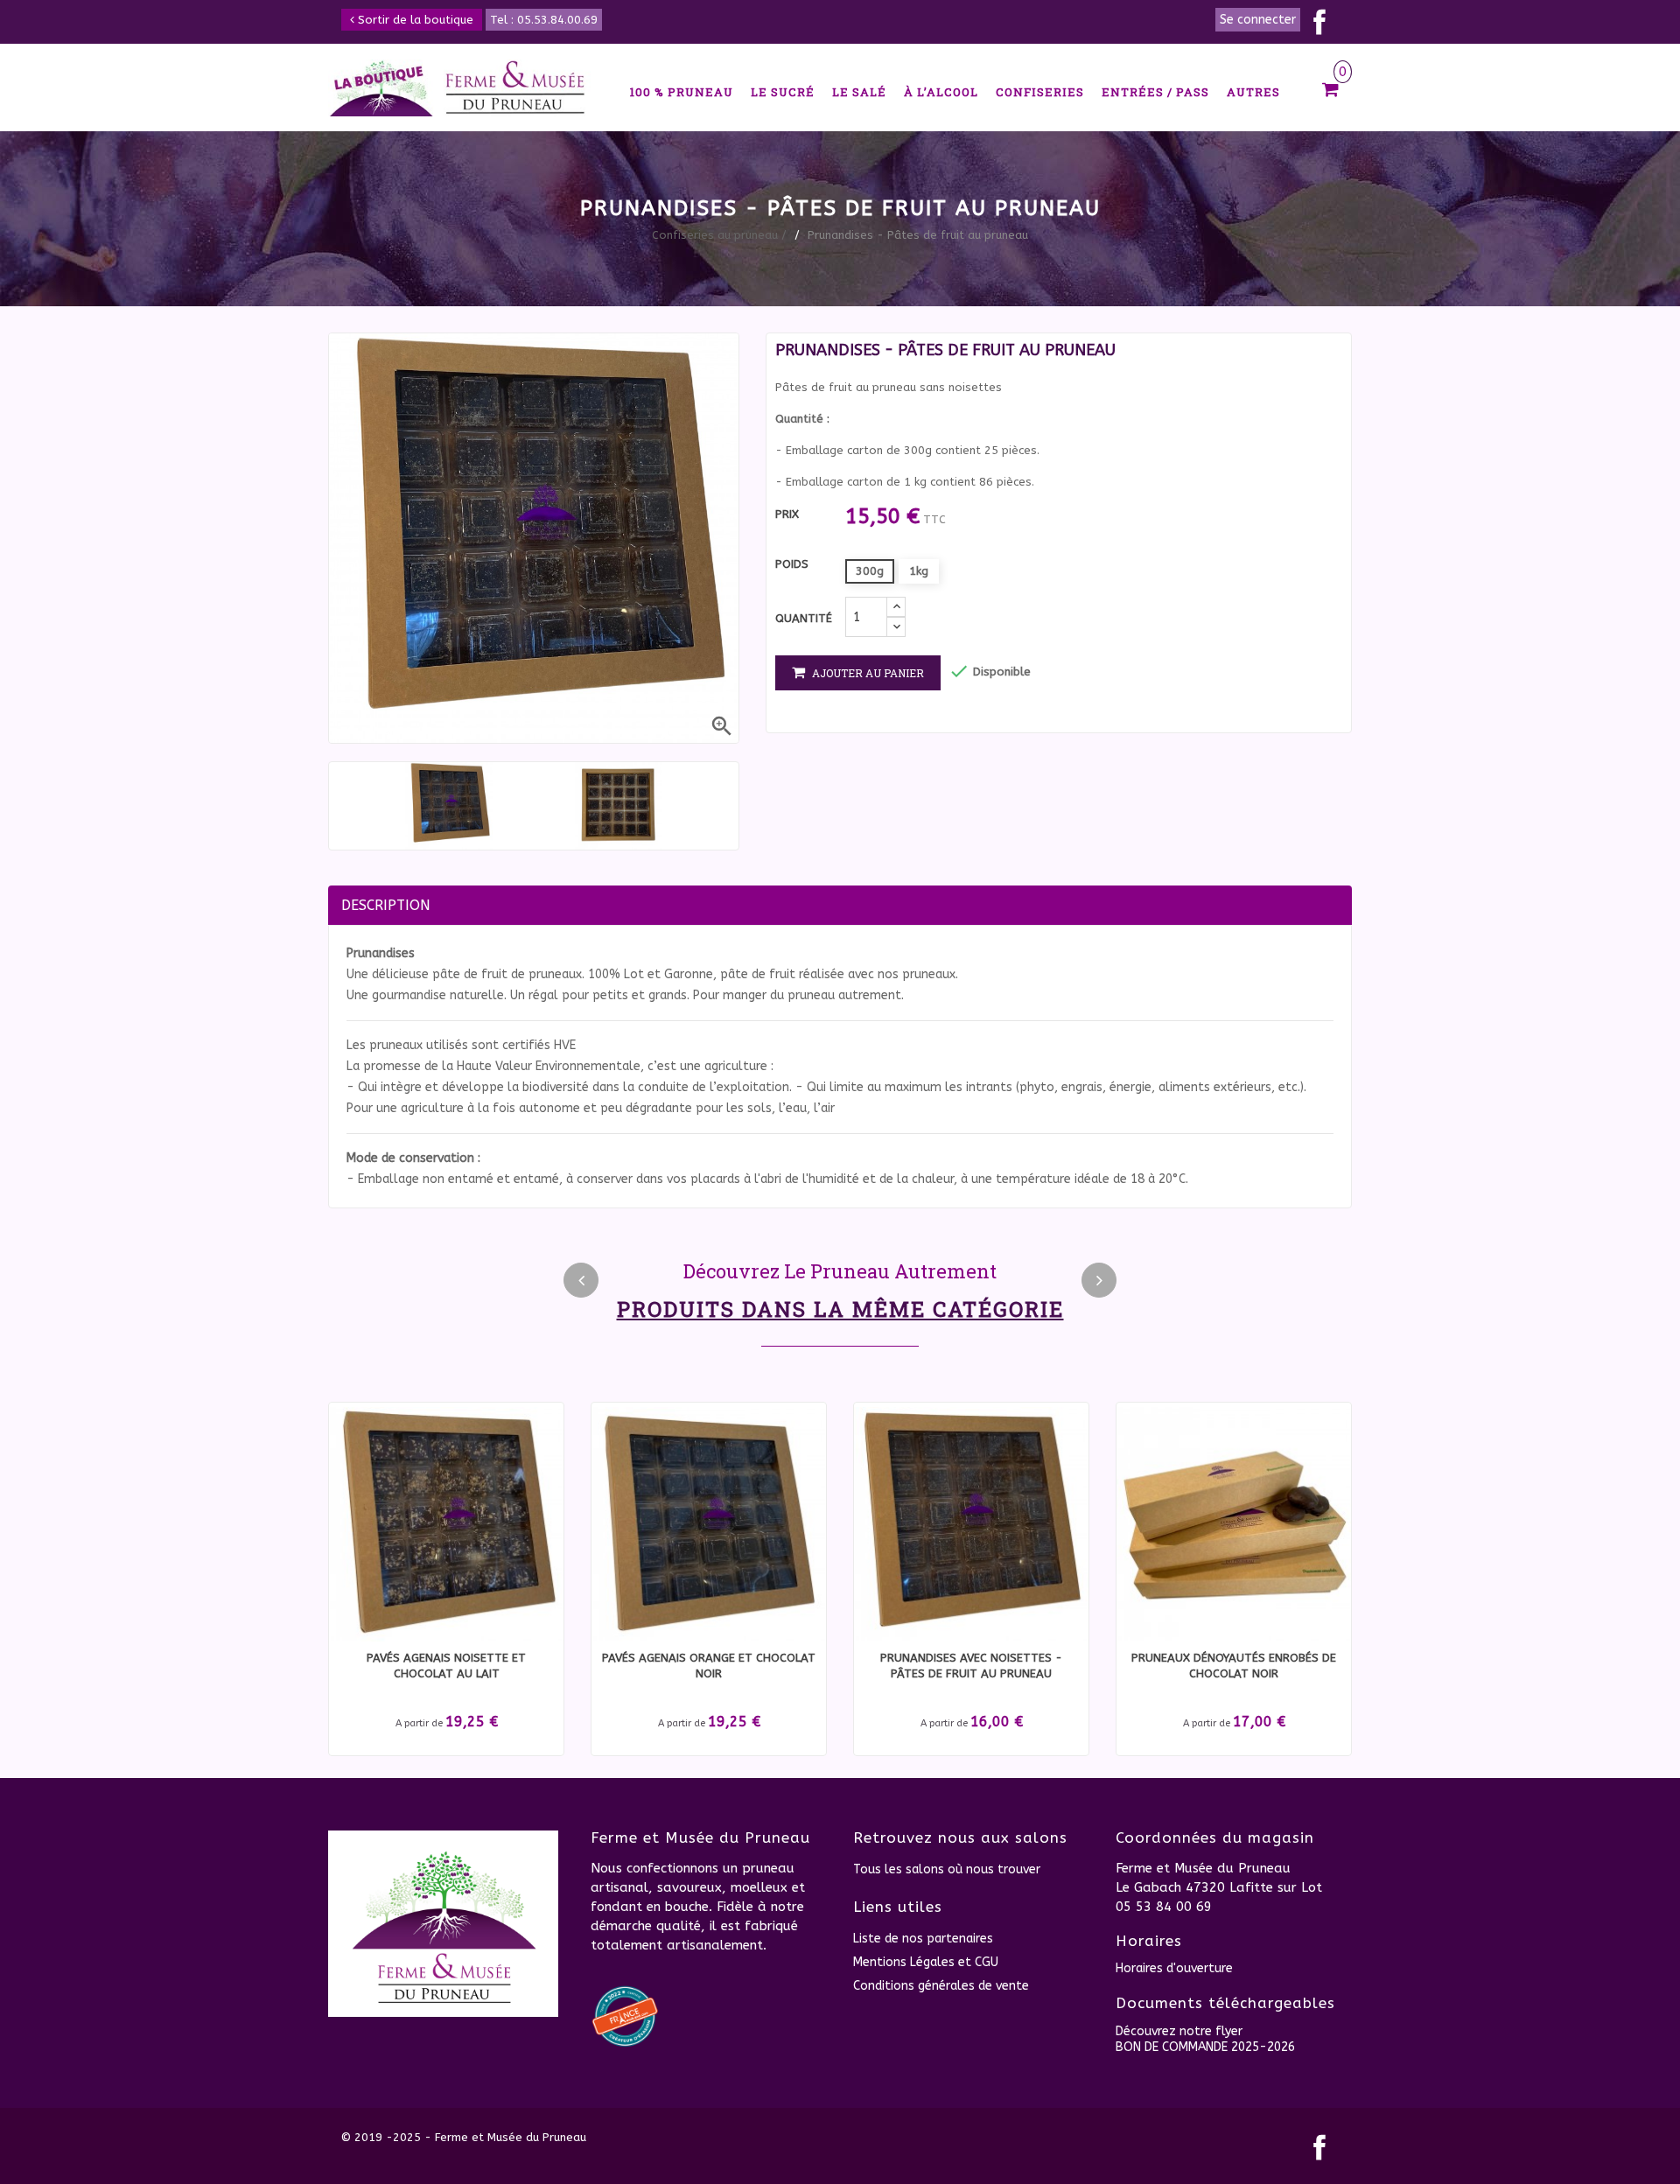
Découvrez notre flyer (1179, 2031)
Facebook (1319, 22)
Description (386, 905)
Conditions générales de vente (941, 1986)
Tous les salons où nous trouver (947, 1869)
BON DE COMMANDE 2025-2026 (1205, 2047)
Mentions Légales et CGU (926, 1962)
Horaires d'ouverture (1174, 1968)
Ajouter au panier (867, 673)
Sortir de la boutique (414, 20)
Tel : (544, 20)
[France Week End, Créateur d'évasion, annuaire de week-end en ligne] (626, 2016)
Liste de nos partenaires (923, 1939)
